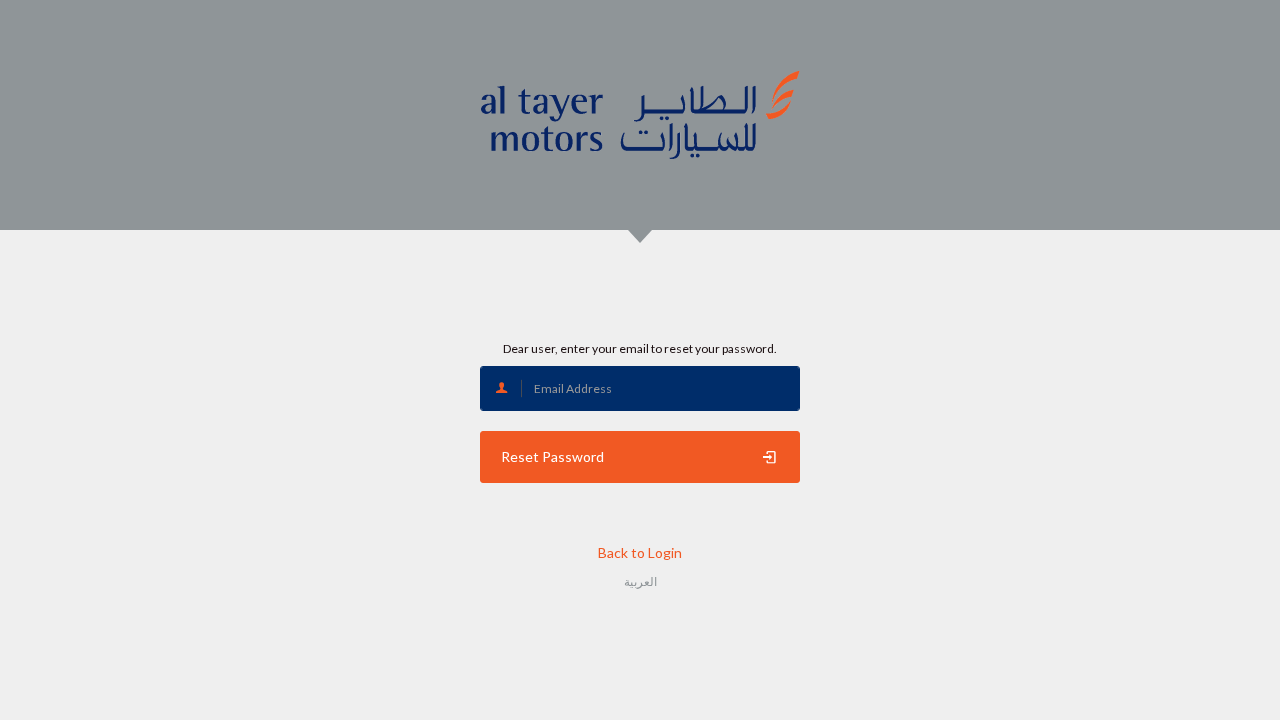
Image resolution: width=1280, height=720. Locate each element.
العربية (640, 581)
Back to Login (640, 552)
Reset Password (552, 456)
